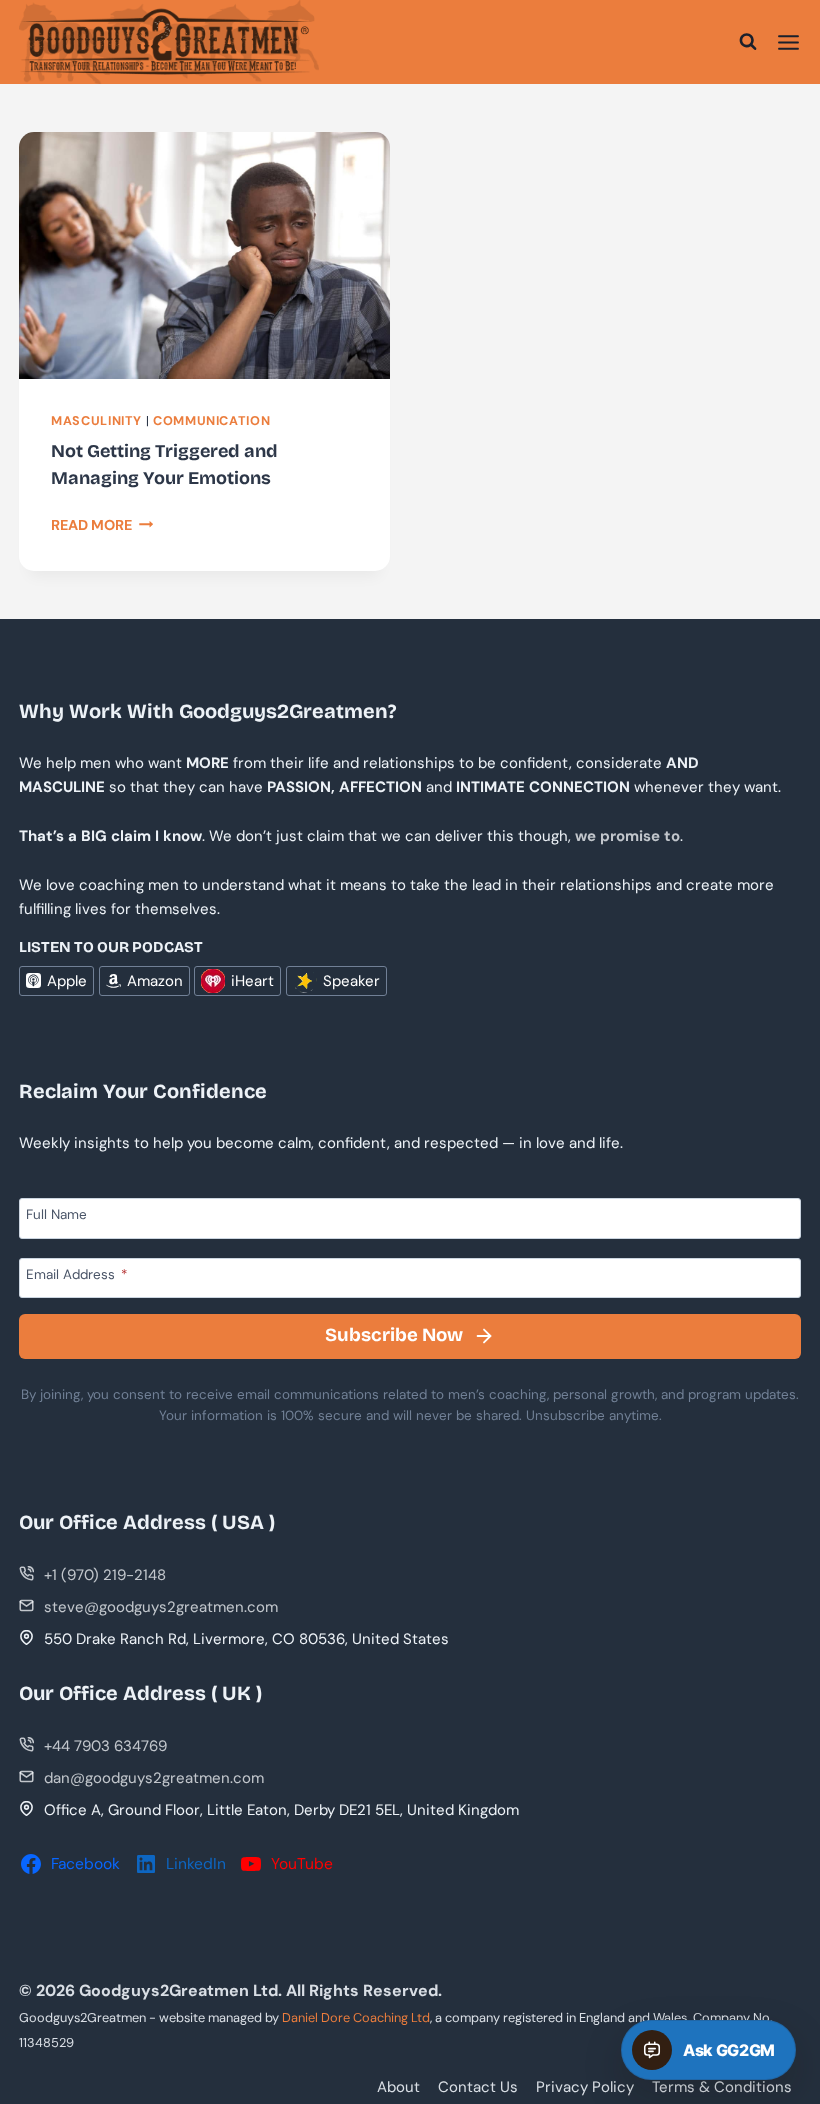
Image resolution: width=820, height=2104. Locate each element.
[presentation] (204, 255)
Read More (102, 525)
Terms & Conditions (722, 2087)
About (398, 2087)
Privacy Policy (585, 2087)
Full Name (56, 1215)
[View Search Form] (748, 42)
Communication (211, 421)
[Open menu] (788, 42)
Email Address (76, 1274)
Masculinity (96, 421)
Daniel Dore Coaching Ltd (356, 2017)
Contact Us (478, 2087)
